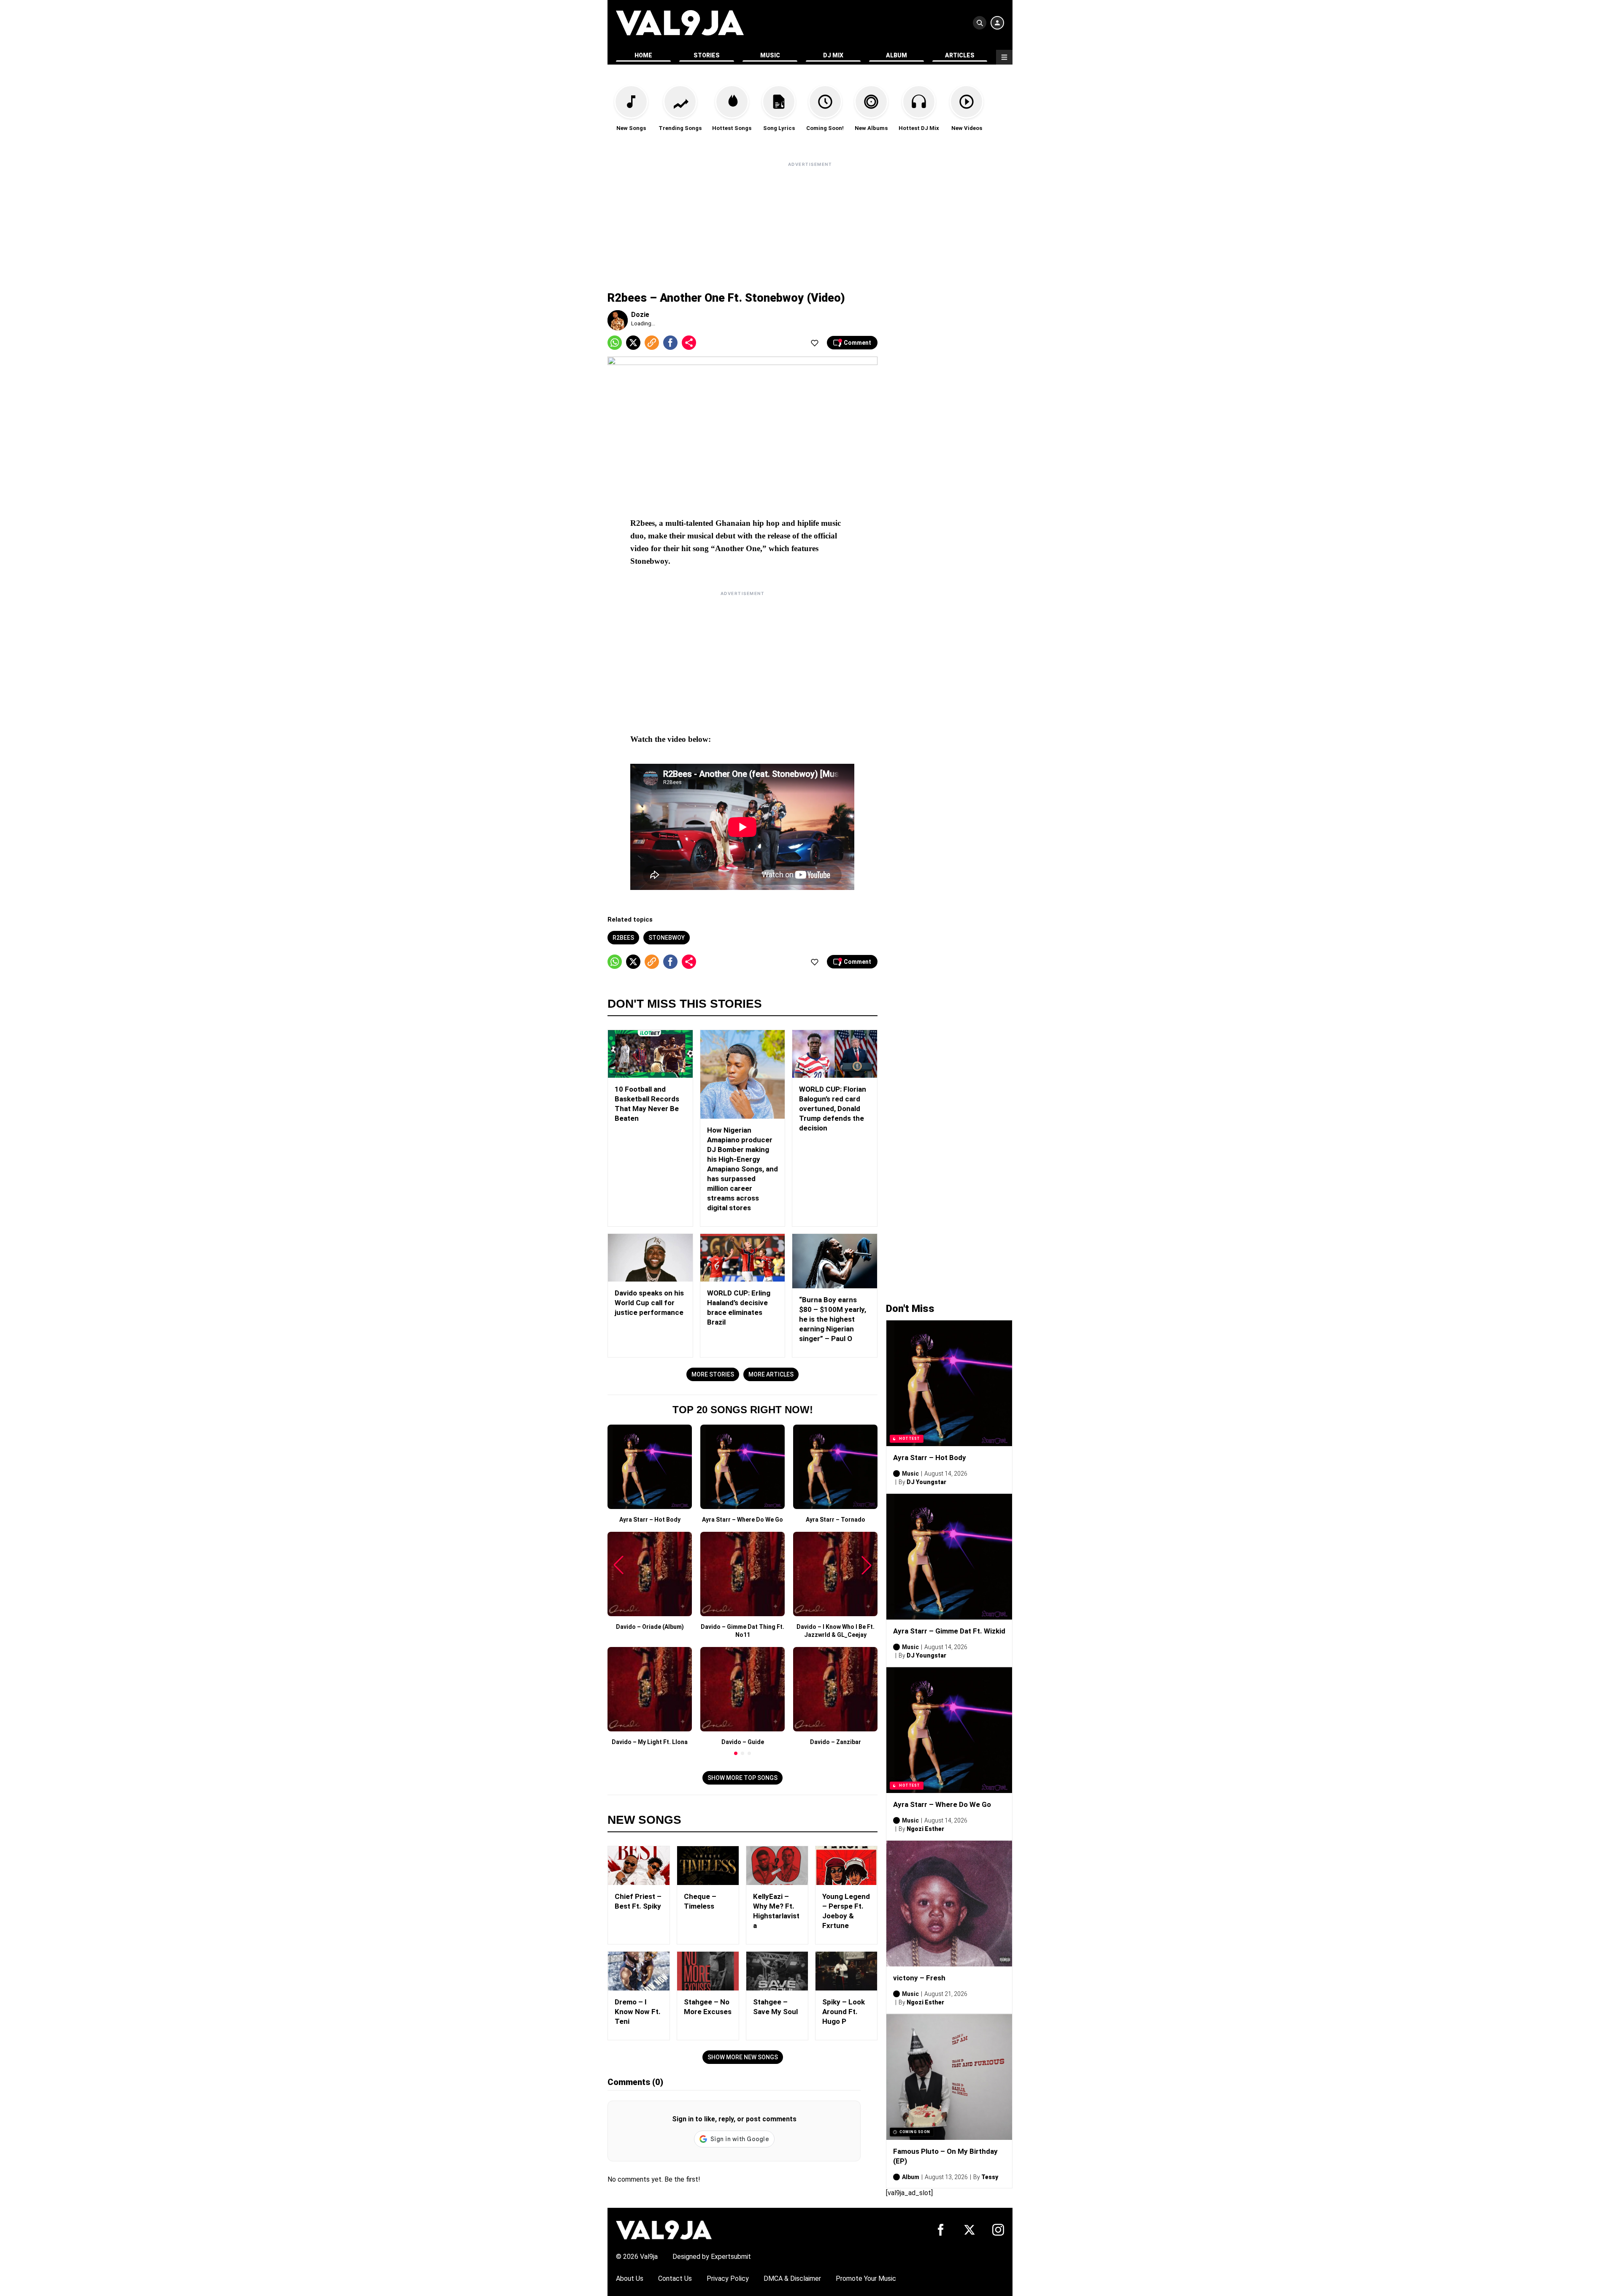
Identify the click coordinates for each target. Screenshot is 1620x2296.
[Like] (815, 343)
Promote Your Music (866, 2278)
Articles (960, 55)
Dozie (640, 315)
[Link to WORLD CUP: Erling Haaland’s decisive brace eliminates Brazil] (743, 1258)
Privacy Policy (728, 2278)
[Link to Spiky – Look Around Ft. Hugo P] (846, 1971)
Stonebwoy (667, 938)
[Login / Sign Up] (997, 23)
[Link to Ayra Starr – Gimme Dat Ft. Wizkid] (949, 1557)
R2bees (623, 938)
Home (643, 55)
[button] (736, 1753)
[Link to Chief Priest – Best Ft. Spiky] (639, 1866)
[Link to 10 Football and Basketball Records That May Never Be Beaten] (650, 1054)
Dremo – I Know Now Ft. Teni (638, 2012)
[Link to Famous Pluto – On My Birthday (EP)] (949, 2077)
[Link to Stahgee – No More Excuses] (708, 1971)
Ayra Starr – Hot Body (930, 1458)
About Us (630, 2278)
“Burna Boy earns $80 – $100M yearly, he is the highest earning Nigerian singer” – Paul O (833, 1319)
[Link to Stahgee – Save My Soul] (777, 1971)
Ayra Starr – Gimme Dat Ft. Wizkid (949, 1631)
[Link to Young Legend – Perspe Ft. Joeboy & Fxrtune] (846, 1866)
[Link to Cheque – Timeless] (708, 1866)
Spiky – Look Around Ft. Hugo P (844, 2012)
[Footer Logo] (664, 2230)
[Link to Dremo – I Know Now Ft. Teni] (639, 1971)
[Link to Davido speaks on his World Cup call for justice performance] (650, 1258)
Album (896, 55)
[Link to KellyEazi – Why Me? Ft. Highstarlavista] (777, 1866)
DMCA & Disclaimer (792, 2278)
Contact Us (675, 2278)
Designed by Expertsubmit (712, 2257)
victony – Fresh (919, 1978)
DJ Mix (833, 55)
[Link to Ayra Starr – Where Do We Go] (949, 1730)
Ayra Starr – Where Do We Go (942, 1804)
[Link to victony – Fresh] (949, 1904)
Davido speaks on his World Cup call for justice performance (649, 1303)
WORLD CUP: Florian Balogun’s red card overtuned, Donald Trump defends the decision (833, 1109)
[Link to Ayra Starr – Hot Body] (949, 1383)
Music (770, 55)
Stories (707, 55)
